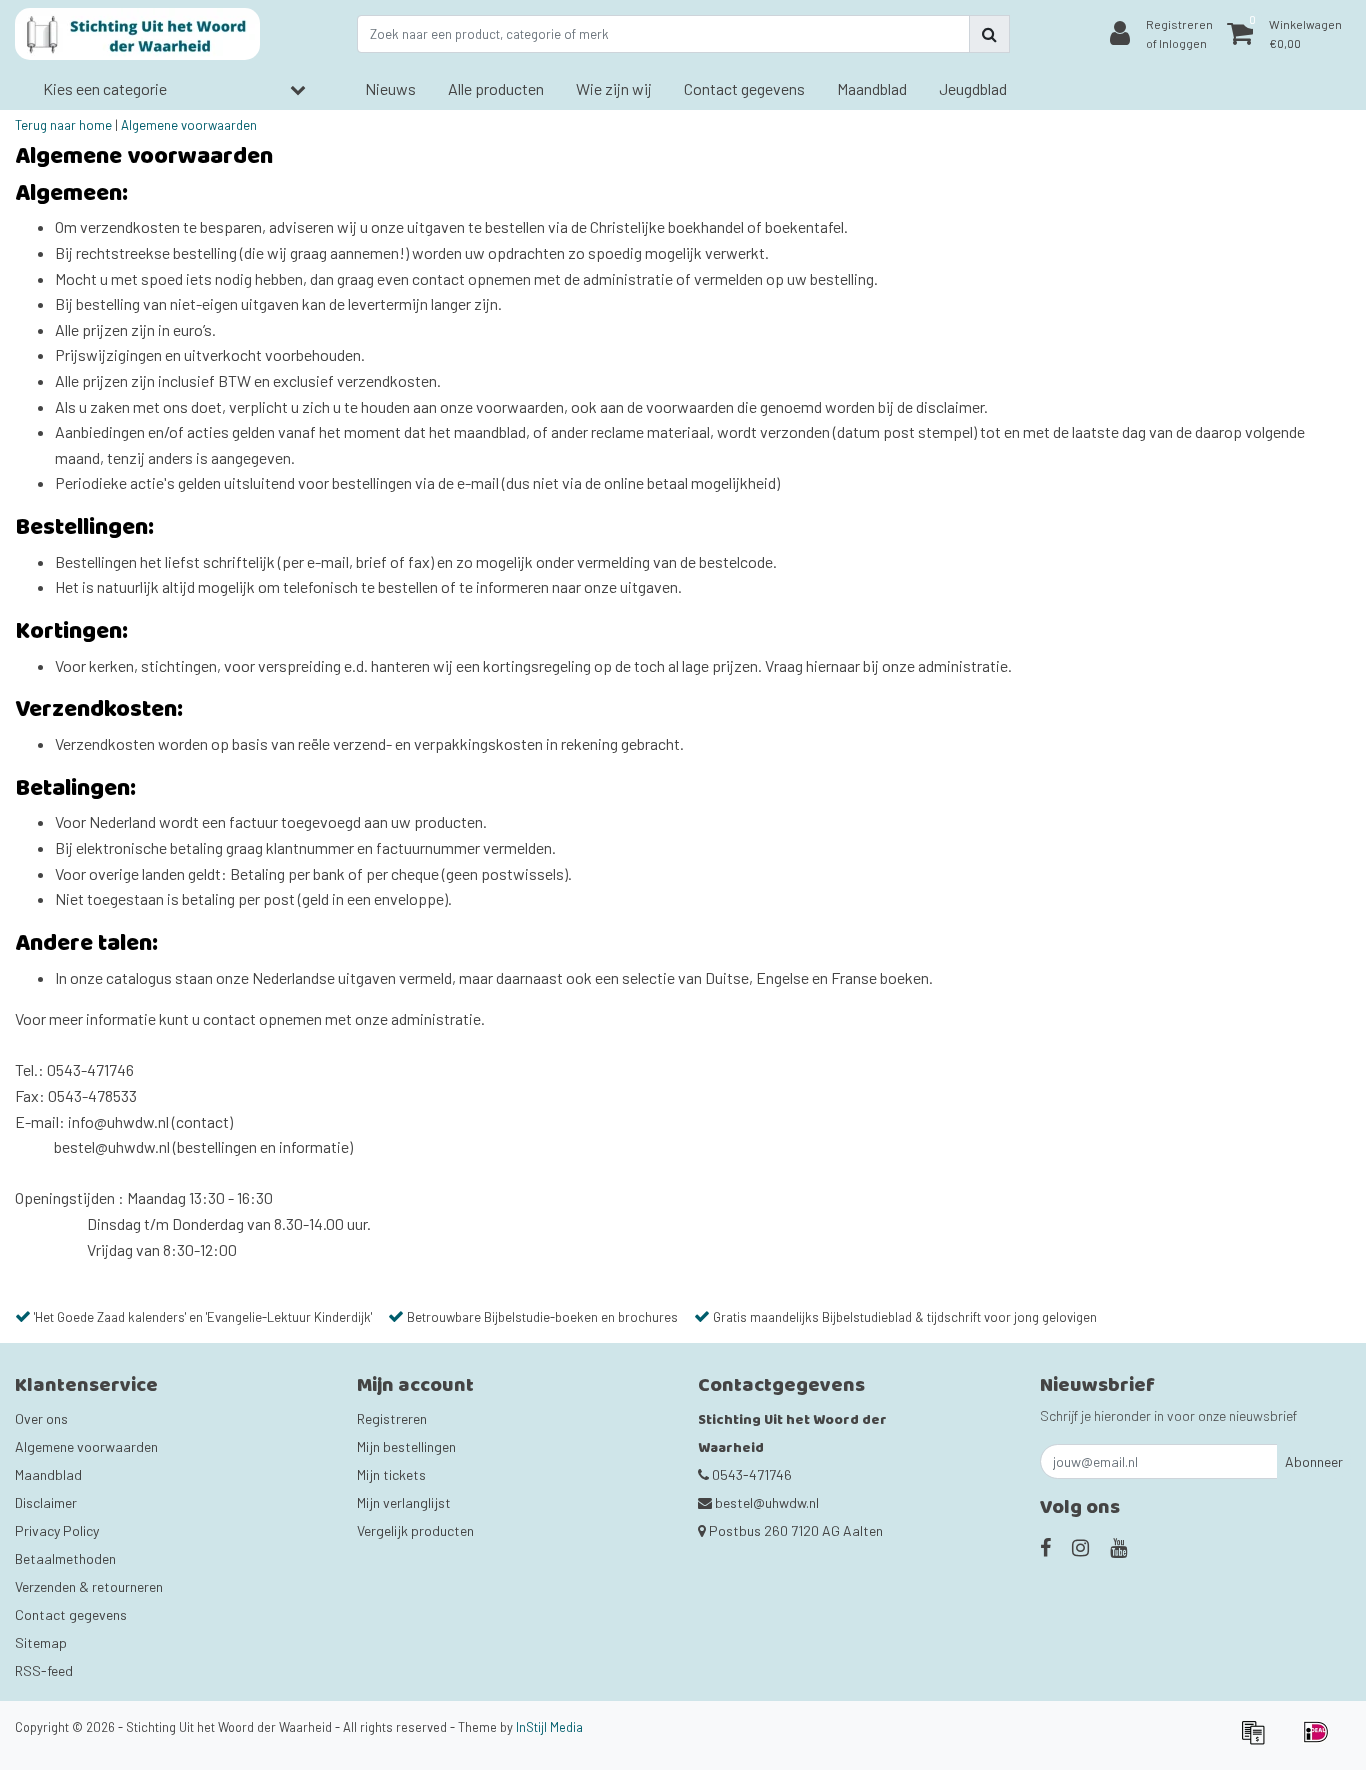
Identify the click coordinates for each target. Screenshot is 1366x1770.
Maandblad (48, 1474)
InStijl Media (549, 1727)
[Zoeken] (989, 34)
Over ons (41, 1418)
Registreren (392, 1418)
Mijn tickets (391, 1474)
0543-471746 (750, 1474)
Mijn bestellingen (406, 1446)
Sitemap (41, 1642)
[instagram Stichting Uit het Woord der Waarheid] (1080, 1547)
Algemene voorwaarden (189, 125)
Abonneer (1314, 1461)
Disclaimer (46, 1502)
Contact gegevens (71, 1614)
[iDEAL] (1321, 1740)
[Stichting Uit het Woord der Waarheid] (137, 34)
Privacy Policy (57, 1530)
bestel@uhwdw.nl (767, 1502)
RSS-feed (44, 1670)
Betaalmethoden (65, 1558)
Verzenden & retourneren (89, 1586)
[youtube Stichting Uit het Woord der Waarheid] (1118, 1547)
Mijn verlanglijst (404, 1502)
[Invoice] (1259, 1740)
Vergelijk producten (415, 1530)
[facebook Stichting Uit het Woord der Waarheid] (1045, 1547)
